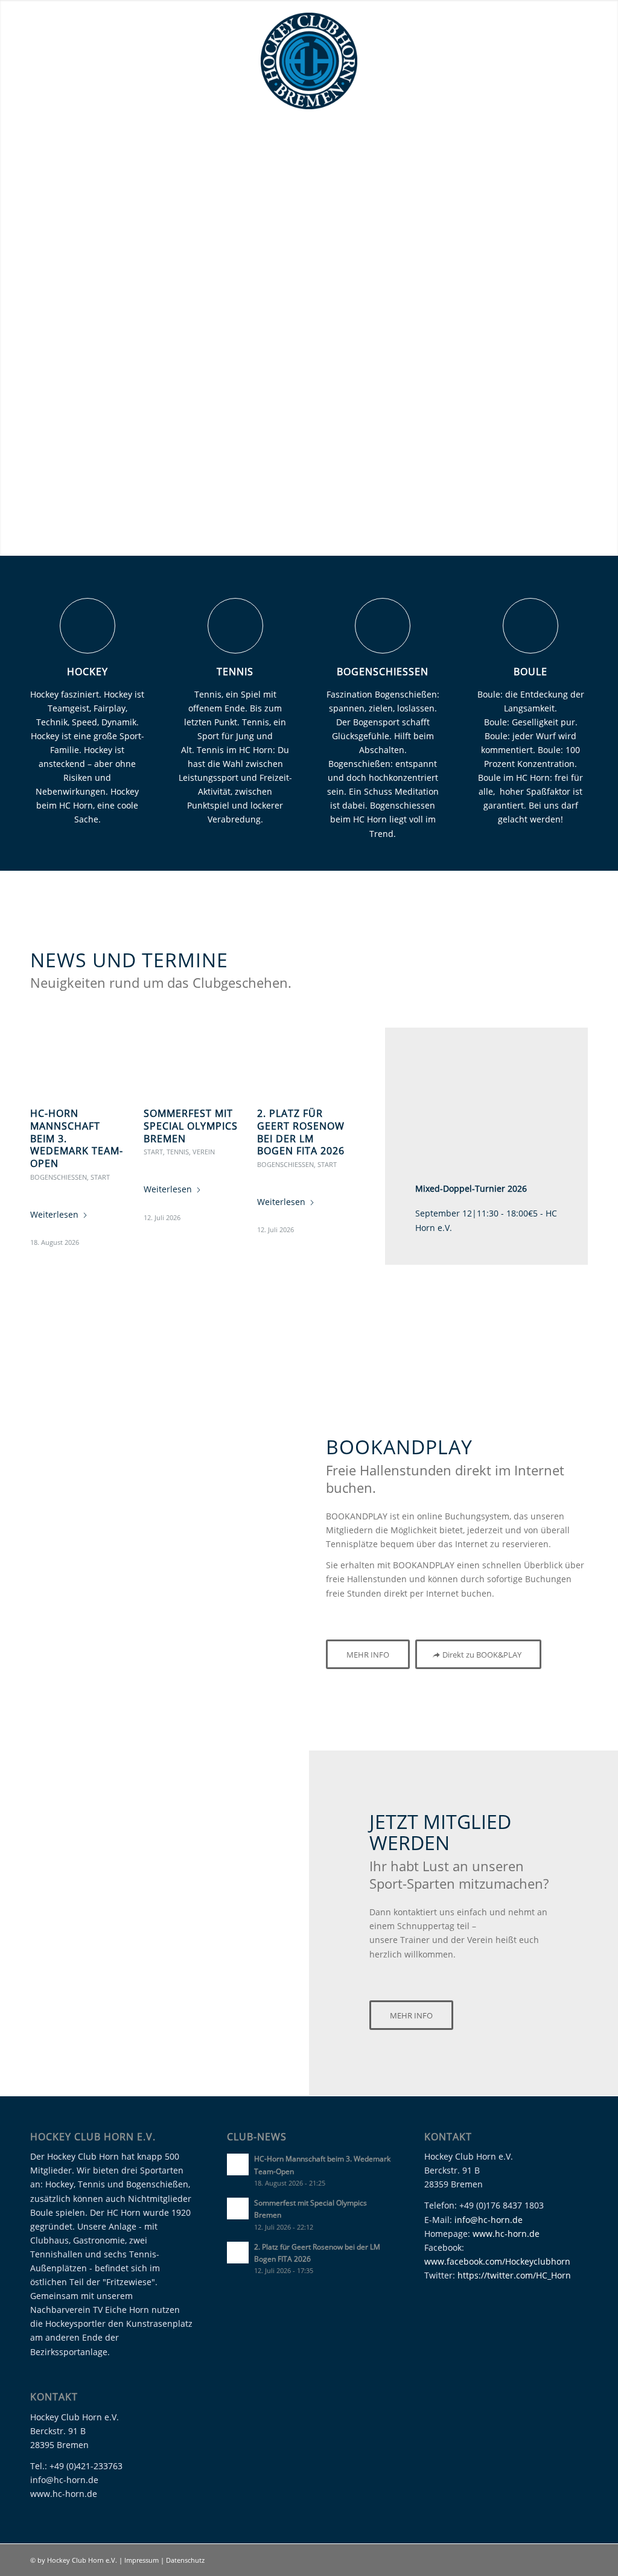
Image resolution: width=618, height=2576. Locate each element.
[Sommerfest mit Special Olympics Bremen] (191, 1061)
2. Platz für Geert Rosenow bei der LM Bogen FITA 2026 (301, 1132)
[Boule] (530, 626)
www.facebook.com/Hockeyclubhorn (497, 2261)
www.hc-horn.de (506, 2234)
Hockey (88, 672)
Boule (530, 672)
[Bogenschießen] (383, 626)
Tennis (235, 672)
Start (100, 1177)
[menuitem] (55, 137)
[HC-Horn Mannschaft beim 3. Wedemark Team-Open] (77, 1061)
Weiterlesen (54, 1214)
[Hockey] (88, 626)
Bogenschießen (383, 672)
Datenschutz (185, 2560)
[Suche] (579, 167)
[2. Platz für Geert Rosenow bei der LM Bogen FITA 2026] (304, 1061)
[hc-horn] (309, 61)
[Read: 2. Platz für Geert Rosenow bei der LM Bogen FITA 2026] (238, 2253)
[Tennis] (235, 626)
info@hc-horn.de (489, 2220)
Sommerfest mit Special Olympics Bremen (191, 1126)
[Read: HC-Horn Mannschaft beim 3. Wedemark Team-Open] (238, 2164)
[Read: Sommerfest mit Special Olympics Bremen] (238, 2209)
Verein (204, 1152)
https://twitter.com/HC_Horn (514, 2275)
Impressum (142, 2560)
